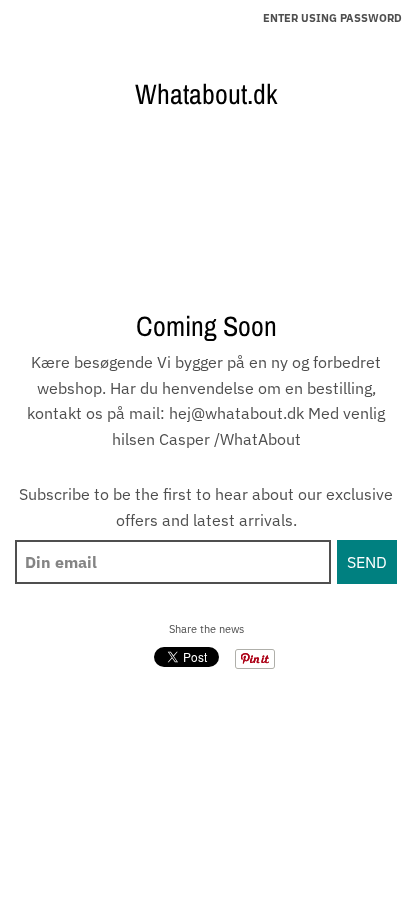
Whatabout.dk (206, 94)
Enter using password (332, 18)
